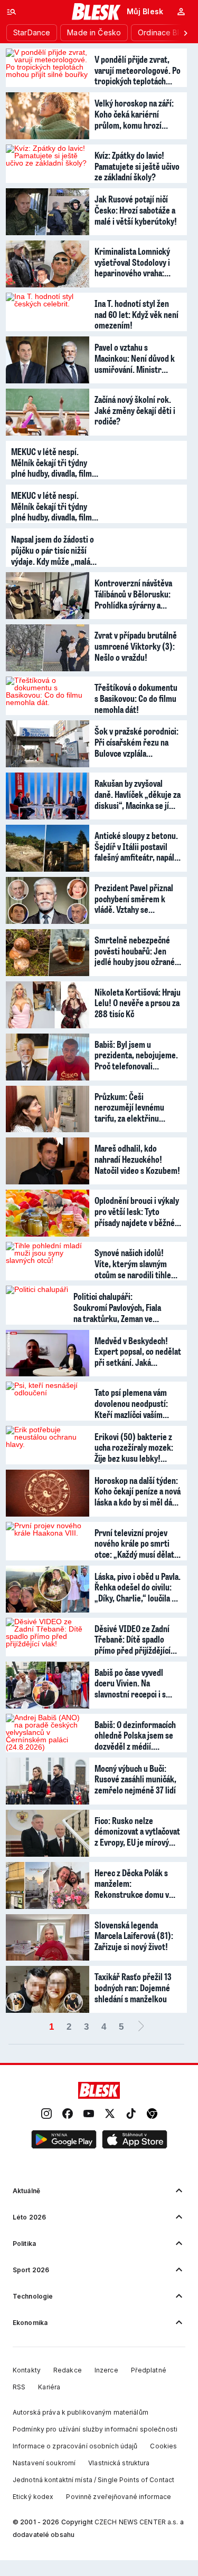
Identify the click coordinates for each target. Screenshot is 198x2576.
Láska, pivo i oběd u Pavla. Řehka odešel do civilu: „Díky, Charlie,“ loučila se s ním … (138, 1587)
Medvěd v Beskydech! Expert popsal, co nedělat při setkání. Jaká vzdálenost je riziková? (138, 1351)
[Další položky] (185, 33)
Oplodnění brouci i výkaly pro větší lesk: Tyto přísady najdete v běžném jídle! (138, 1211)
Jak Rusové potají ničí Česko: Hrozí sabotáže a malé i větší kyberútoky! (136, 209)
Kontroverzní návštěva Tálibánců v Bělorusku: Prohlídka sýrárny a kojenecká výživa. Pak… (134, 593)
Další (141, 2027)
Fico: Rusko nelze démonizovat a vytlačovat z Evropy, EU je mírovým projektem (137, 1831)
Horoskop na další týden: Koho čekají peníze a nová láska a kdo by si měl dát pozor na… (138, 1491)
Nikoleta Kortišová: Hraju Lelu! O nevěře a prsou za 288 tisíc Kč (138, 1002)
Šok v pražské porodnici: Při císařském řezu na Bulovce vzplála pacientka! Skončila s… (136, 741)
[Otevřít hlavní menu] (12, 12)
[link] (46, 2114)
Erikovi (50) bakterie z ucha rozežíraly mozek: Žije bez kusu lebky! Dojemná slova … (134, 1447)
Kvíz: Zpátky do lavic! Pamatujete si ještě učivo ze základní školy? (137, 166)
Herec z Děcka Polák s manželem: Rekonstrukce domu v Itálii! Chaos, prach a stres (132, 1883)
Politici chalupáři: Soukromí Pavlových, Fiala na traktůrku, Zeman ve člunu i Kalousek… (117, 1307)
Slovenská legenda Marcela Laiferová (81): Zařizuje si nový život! (134, 1935)
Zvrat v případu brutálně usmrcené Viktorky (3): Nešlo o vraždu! (136, 645)
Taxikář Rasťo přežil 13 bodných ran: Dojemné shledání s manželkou (133, 1987)
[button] (64, 2140)
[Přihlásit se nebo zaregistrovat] (181, 12)
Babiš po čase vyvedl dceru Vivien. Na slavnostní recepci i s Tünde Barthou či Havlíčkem (130, 1683)
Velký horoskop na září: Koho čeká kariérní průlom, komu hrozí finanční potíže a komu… (136, 113)
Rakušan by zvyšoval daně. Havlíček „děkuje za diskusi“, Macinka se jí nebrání (138, 794)
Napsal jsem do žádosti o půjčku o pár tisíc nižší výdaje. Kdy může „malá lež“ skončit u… (53, 549)
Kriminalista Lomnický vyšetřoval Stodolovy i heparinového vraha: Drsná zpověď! (132, 262)
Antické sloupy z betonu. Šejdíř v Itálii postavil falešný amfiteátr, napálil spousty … (136, 846)
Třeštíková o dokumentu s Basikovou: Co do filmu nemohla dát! (136, 698)
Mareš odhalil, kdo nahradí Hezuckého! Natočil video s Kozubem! (137, 1159)
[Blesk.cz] (96, 12)
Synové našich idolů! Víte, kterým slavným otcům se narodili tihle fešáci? (133, 1263)
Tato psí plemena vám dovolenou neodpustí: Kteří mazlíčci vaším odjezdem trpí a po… (131, 1403)
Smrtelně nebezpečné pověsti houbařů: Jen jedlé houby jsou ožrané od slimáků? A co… (135, 950)
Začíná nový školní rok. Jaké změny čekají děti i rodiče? (135, 410)
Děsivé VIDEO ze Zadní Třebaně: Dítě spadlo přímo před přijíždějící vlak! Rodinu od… (133, 1639)
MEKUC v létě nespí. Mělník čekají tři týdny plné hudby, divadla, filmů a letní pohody (56, 462)
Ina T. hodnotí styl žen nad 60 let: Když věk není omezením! (136, 314)
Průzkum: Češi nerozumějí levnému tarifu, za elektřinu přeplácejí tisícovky (129, 1107)
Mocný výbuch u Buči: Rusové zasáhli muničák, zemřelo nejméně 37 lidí (135, 1779)
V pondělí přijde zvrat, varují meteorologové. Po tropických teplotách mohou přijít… (138, 70)
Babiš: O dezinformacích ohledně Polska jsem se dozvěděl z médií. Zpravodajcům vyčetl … (135, 1735)
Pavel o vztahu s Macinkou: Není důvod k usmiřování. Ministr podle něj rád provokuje (135, 358)
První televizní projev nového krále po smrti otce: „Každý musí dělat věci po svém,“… (134, 1543)
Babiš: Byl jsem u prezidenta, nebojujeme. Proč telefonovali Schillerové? (136, 1055)
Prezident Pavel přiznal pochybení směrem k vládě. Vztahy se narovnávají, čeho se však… (134, 898)
